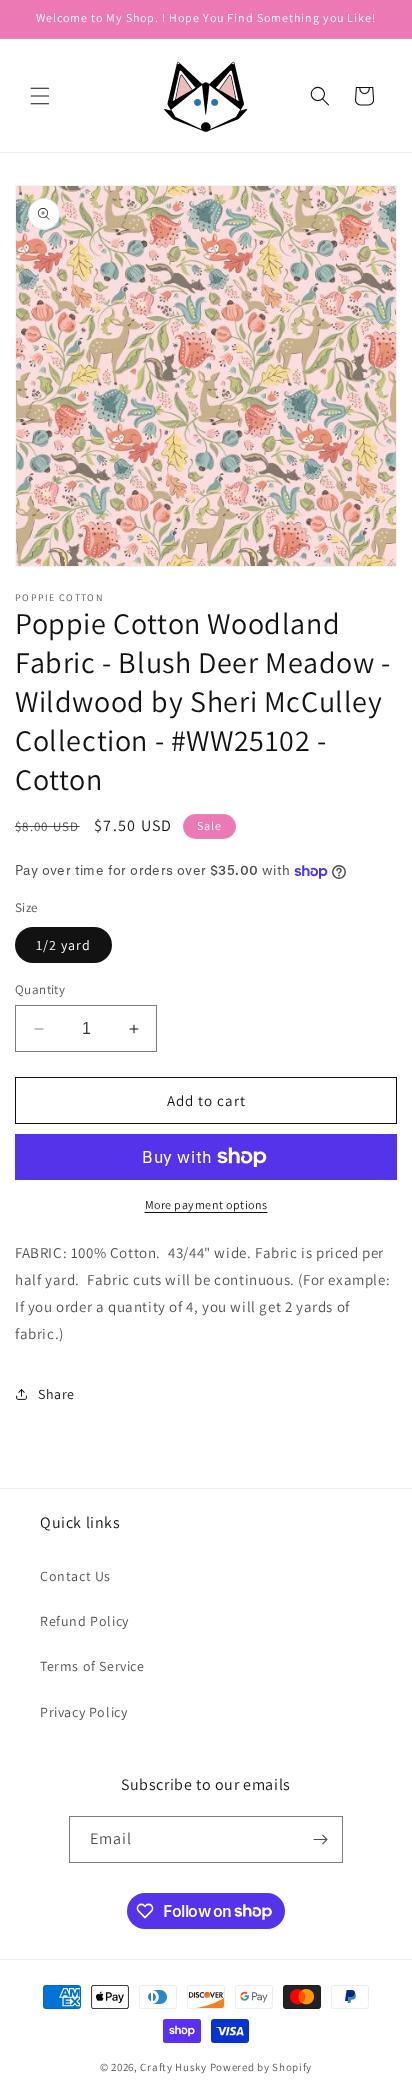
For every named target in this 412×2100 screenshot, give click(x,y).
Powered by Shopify (261, 2067)
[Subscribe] (320, 1839)
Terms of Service (92, 1666)
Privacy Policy (83, 1712)
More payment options (206, 1204)
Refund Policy (84, 1621)
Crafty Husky (174, 2067)
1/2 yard (63, 945)
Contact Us (75, 1576)
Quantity (40, 989)
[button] (40, 96)
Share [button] (56, 1394)
